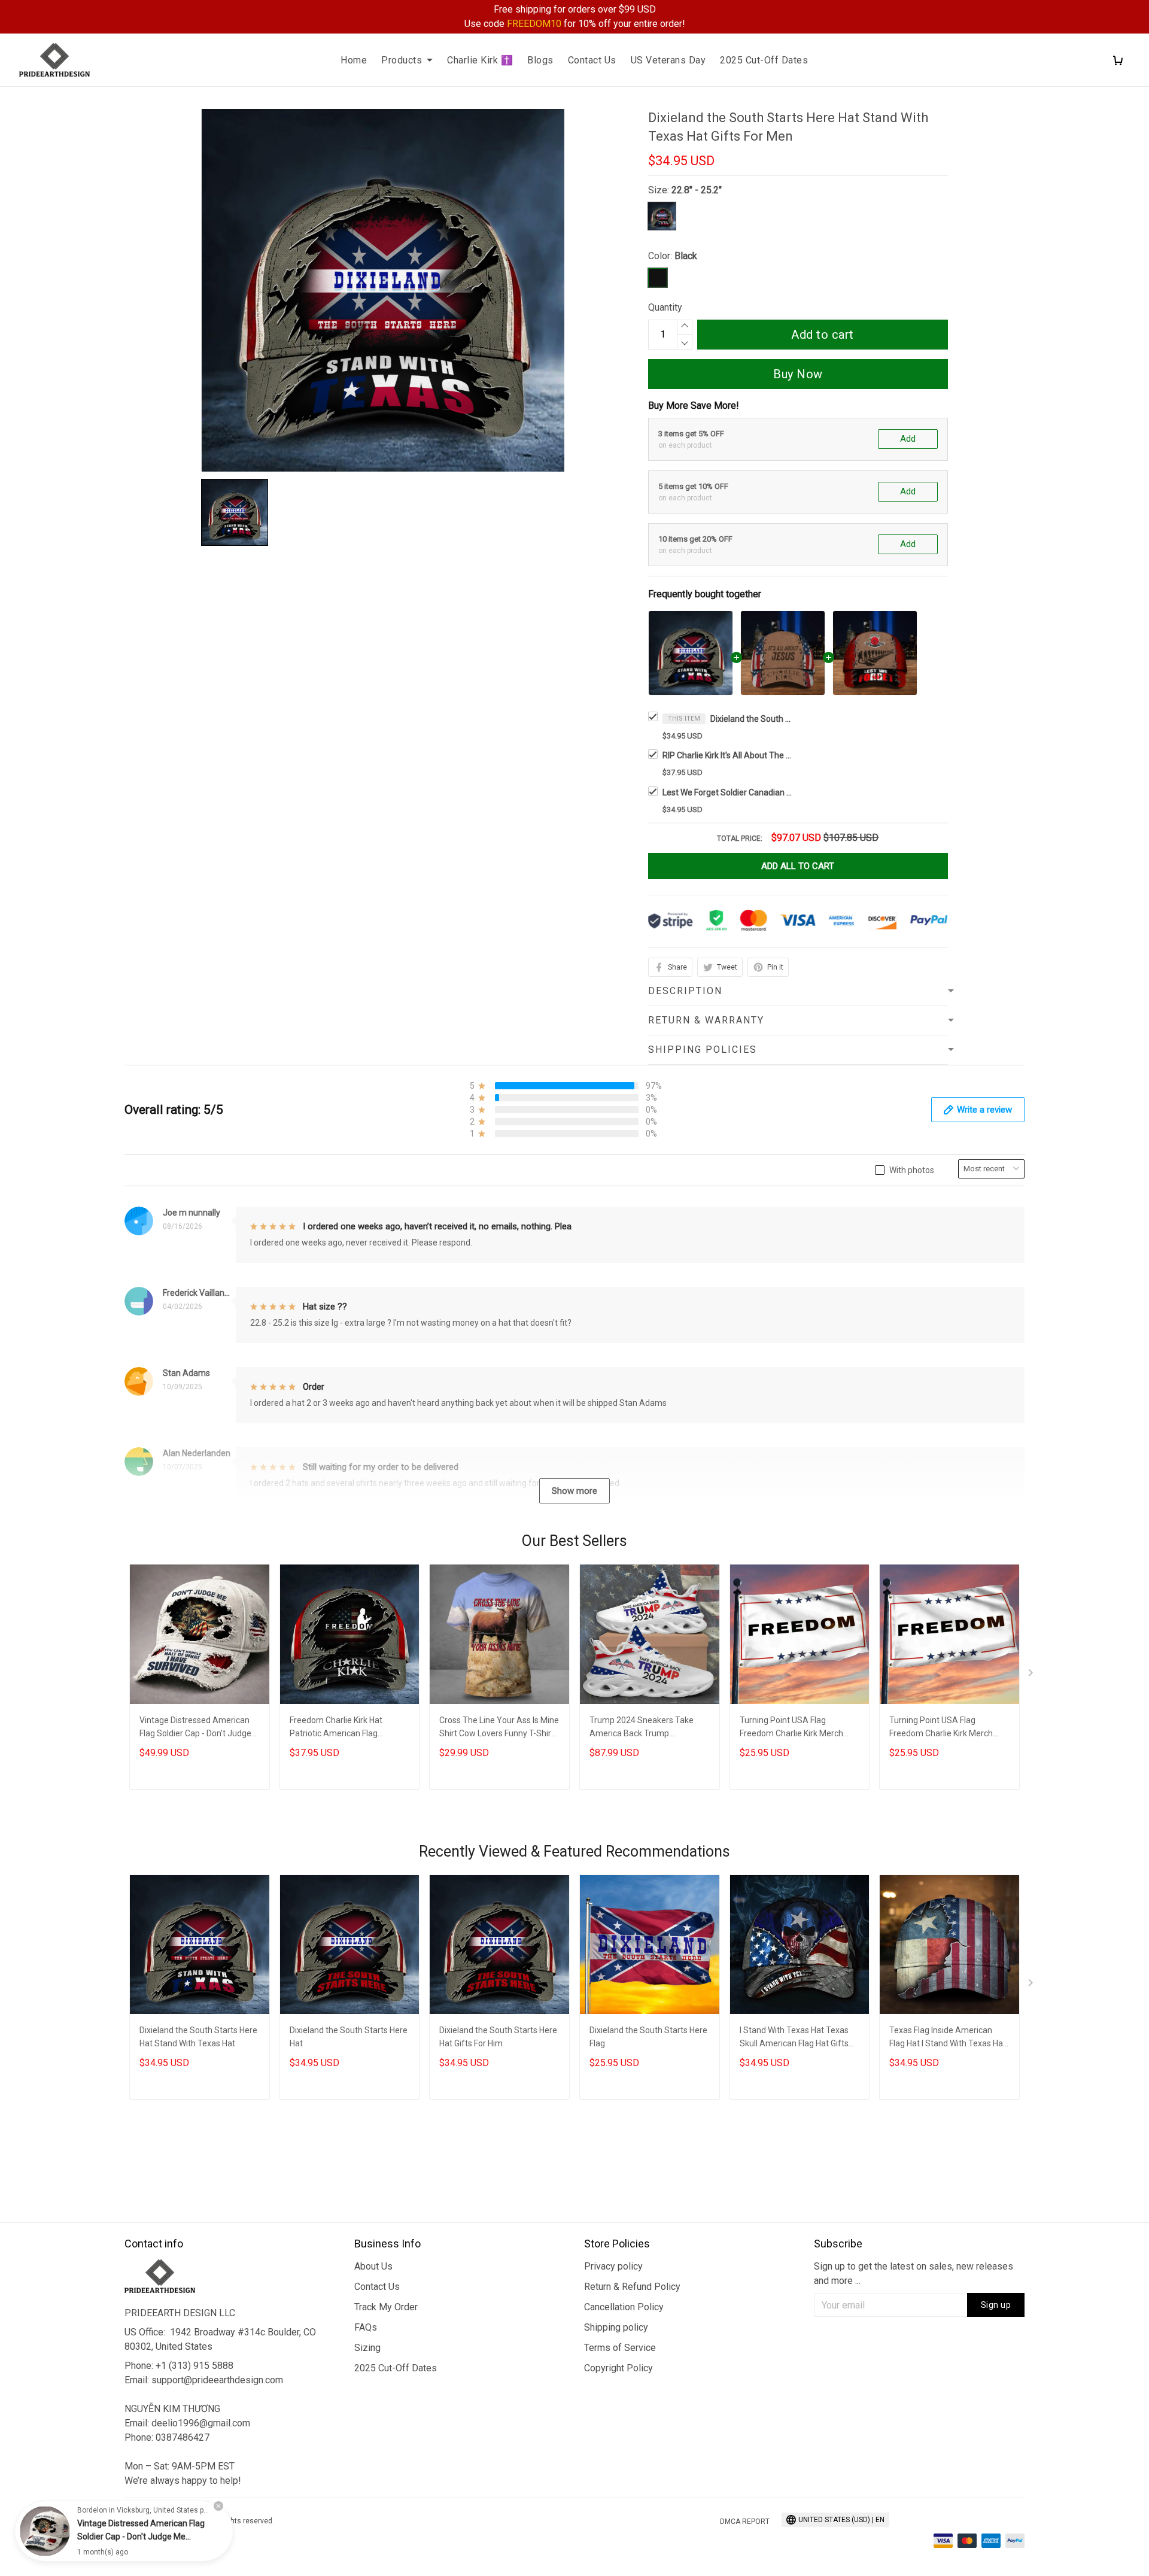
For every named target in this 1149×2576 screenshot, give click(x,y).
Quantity (665, 307)
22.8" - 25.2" (697, 190)
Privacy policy (613, 2266)
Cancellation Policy (624, 2307)
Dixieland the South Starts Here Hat (349, 2037)
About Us (373, 2266)
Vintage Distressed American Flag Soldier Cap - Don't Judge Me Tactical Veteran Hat (195, 1728)
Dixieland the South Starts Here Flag (648, 2037)
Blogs (540, 60)
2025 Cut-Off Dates (764, 60)
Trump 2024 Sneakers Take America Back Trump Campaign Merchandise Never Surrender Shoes (646, 1728)
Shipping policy (616, 2327)
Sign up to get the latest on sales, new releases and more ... (914, 2273)
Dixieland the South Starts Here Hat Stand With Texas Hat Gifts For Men (752, 719)
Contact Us (592, 60)
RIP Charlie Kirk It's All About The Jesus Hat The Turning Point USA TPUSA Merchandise (728, 755)
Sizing (367, 2348)
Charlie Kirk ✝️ (480, 60)
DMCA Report (745, 2522)
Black (686, 256)
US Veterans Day (668, 60)
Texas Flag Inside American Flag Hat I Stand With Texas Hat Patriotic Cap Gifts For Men (948, 2038)
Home (354, 60)
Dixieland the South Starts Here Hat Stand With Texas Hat (198, 2037)
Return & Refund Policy (632, 2287)
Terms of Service (620, 2348)
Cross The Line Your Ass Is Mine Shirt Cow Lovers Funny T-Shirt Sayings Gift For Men (499, 1728)
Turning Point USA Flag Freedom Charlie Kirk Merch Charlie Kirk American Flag (791, 1728)
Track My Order (386, 2307)
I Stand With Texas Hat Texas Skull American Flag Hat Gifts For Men (794, 2038)
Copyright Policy (618, 2368)
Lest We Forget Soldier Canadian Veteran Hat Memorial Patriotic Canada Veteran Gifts (728, 792)
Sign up (996, 2305)
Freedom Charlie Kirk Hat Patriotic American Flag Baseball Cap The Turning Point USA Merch (349, 1728)
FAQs (366, 2327)
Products (402, 60)
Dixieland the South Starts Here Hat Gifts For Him (498, 2037)
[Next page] (1032, 1675)
